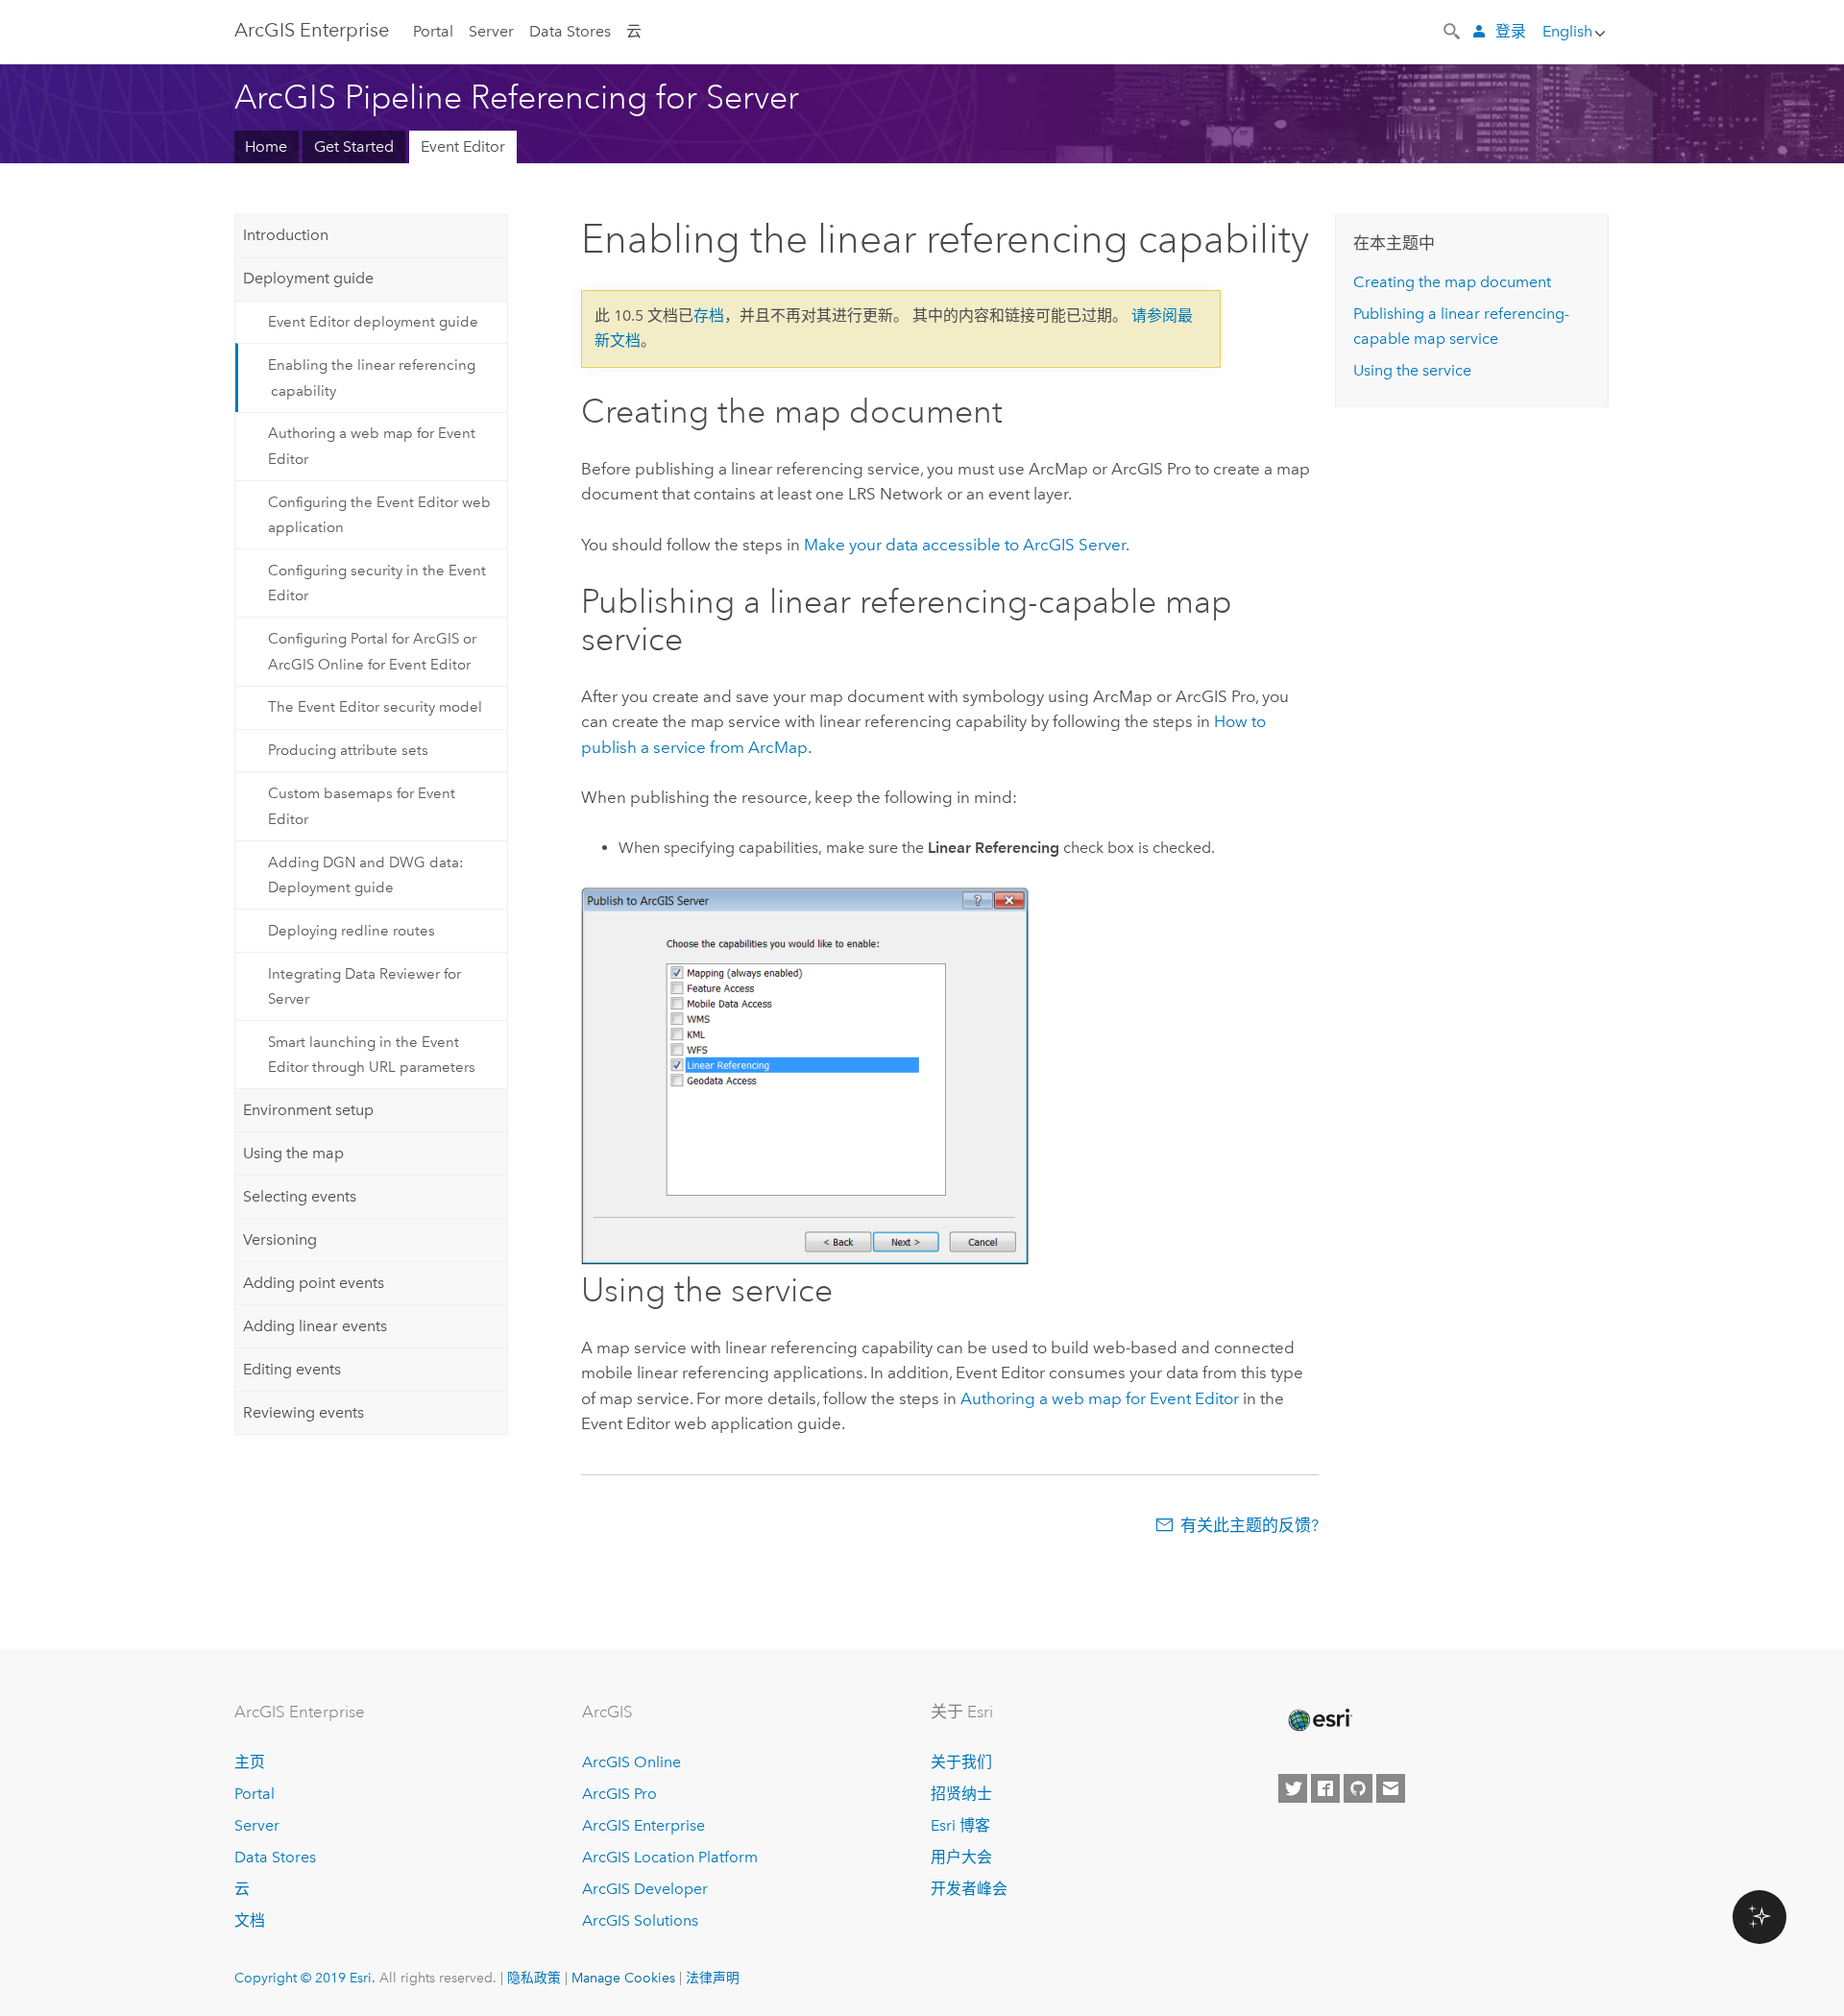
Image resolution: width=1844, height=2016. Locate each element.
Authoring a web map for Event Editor (372, 446)
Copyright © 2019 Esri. (305, 1978)
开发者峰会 (969, 1889)
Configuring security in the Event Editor (377, 583)
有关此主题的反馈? (1250, 1525)
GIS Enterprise (312, 30)
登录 (1511, 31)
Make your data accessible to (965, 545)
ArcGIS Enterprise (643, 1825)
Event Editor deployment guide (373, 322)
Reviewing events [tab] (303, 1412)
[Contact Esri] (1391, 1788)
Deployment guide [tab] (308, 278)
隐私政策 (534, 1978)
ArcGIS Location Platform (670, 1857)
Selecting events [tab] (300, 1196)
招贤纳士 (961, 1794)
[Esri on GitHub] (1358, 1788)
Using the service (1412, 370)
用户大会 (961, 1857)
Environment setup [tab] (308, 1110)
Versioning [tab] (280, 1239)
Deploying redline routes (352, 931)
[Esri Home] (1319, 1720)
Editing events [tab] (292, 1369)
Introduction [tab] (286, 235)
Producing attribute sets (348, 750)
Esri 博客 (960, 1825)
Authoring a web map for (1100, 1398)
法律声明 (713, 1978)
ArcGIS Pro (619, 1794)
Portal (433, 31)
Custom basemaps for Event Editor (362, 806)
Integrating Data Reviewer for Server (364, 986)
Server (491, 31)
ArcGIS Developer (645, 1889)
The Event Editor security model (375, 707)
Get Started (354, 146)
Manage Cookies (623, 1978)
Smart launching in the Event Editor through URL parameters (372, 1055)
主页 (250, 1762)
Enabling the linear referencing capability (372, 377)
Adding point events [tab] (314, 1283)
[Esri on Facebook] (1325, 1788)
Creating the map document (1452, 282)
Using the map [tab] (293, 1153)
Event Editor (463, 146)
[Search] (1453, 30)
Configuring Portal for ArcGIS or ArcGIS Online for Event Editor (372, 651)
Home (266, 146)
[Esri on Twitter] (1293, 1788)
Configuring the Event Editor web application (379, 515)
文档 (250, 1920)
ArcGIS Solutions (640, 1920)
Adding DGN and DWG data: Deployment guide (366, 875)
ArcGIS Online (631, 1762)
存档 (709, 316)
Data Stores (570, 31)
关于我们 (961, 1762)
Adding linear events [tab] (315, 1326)
